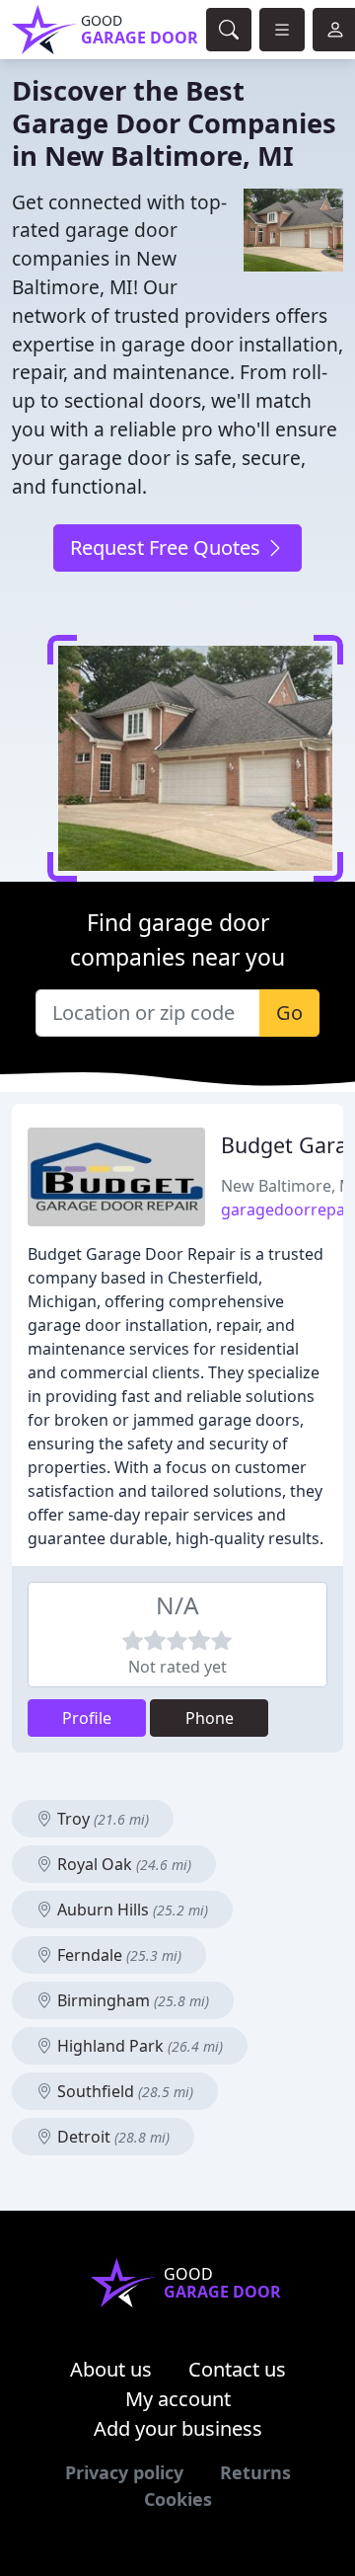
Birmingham (131, 2000)
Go (289, 1013)
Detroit (111, 2137)
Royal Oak (122, 1864)
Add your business (178, 2428)
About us (111, 2369)
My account (178, 2399)
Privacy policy (124, 2472)
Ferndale (117, 1955)
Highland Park (138, 2046)
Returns (255, 2472)
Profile (87, 1718)
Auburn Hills (131, 1910)
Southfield (123, 2091)
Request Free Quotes (168, 547)
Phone (210, 1718)
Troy (101, 1819)
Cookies (178, 2499)
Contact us (237, 2369)
